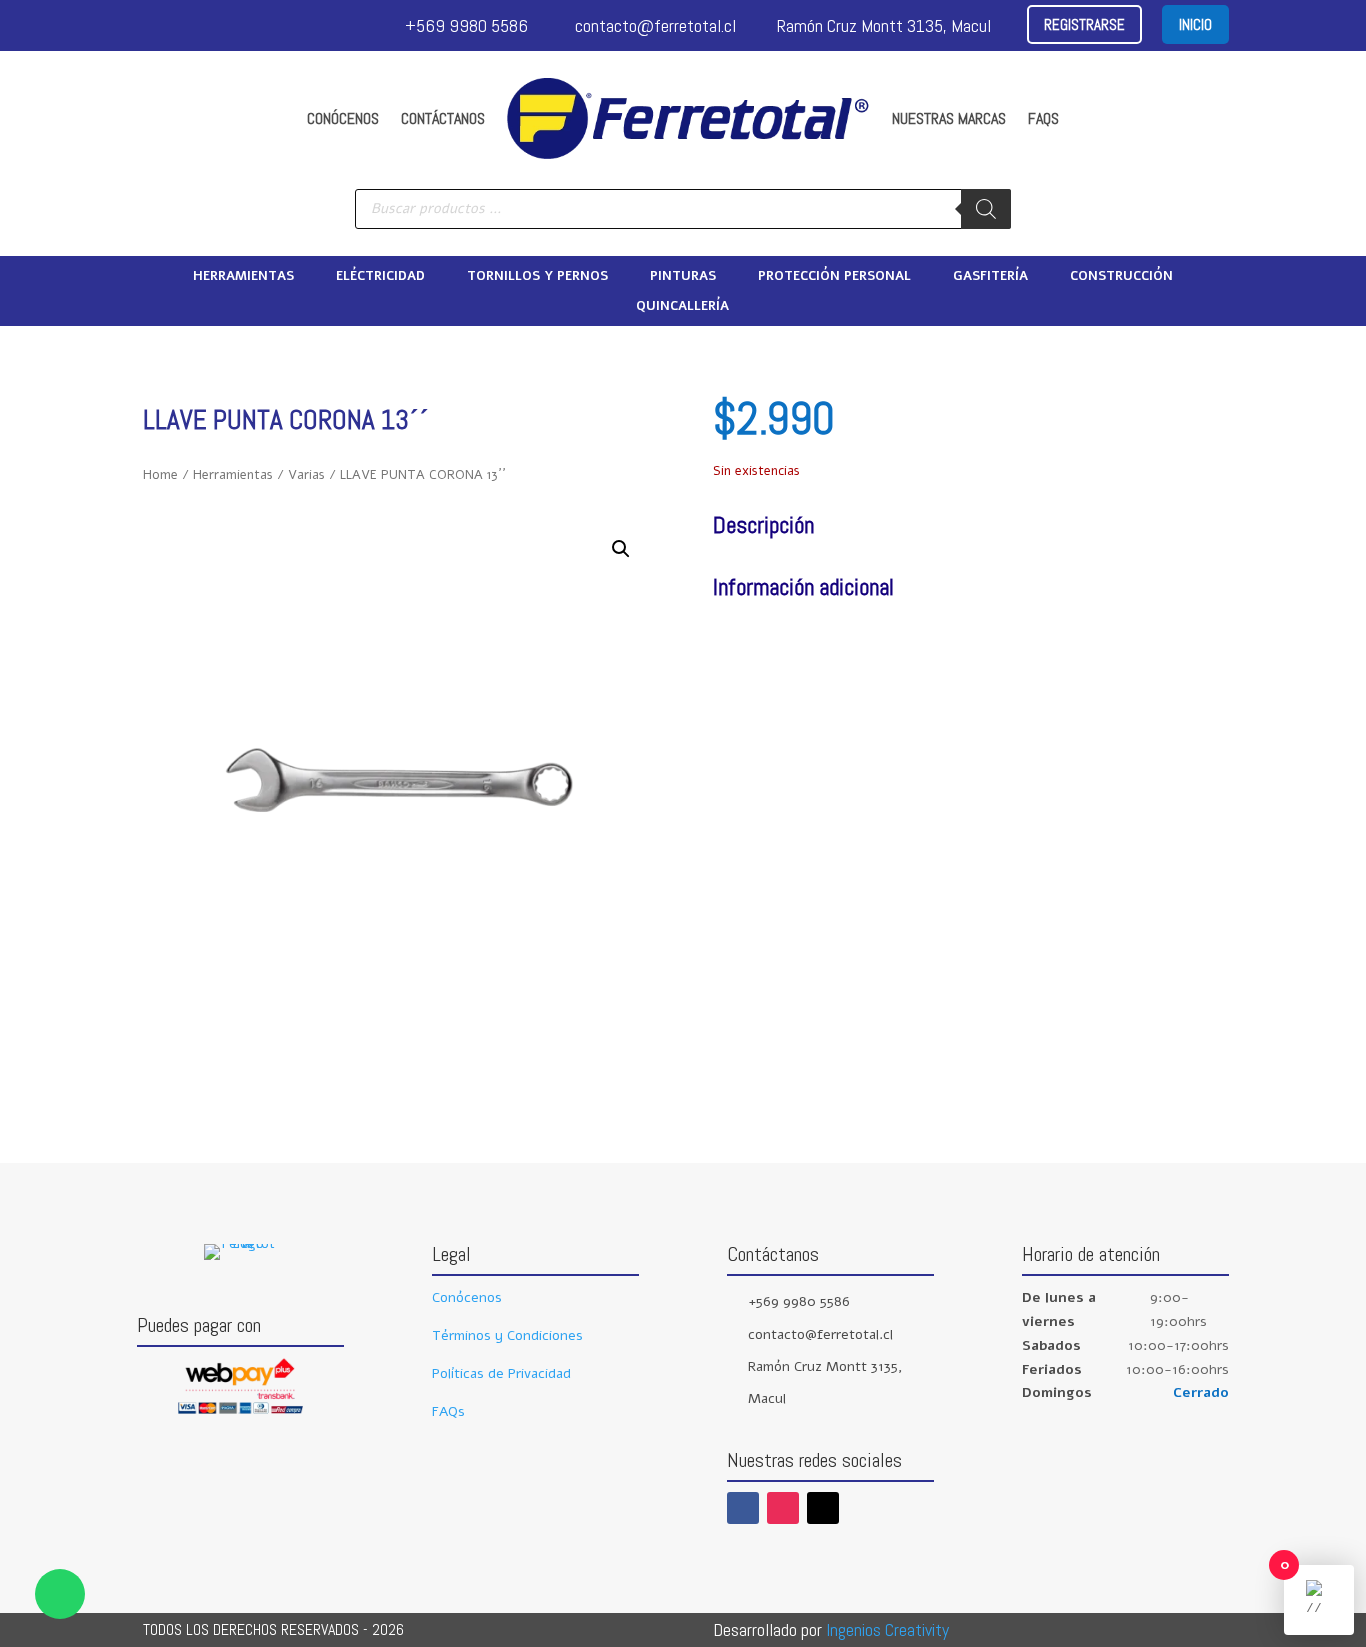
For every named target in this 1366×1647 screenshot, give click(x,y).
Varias (306, 475)
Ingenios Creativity (887, 1629)
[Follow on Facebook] (743, 1508)
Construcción (1121, 277)
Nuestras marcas (949, 118)
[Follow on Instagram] (783, 1508)
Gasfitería (990, 277)
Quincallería (682, 307)
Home (160, 475)
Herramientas (243, 277)
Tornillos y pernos (537, 277)
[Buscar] (986, 209)
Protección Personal (834, 277)
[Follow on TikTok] (823, 1508)
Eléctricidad (380, 277)
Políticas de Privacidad (501, 1373)
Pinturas (683, 277)
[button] (621, 549)
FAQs (1043, 118)
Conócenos (343, 118)
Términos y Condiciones (507, 1335)
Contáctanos (443, 118)
